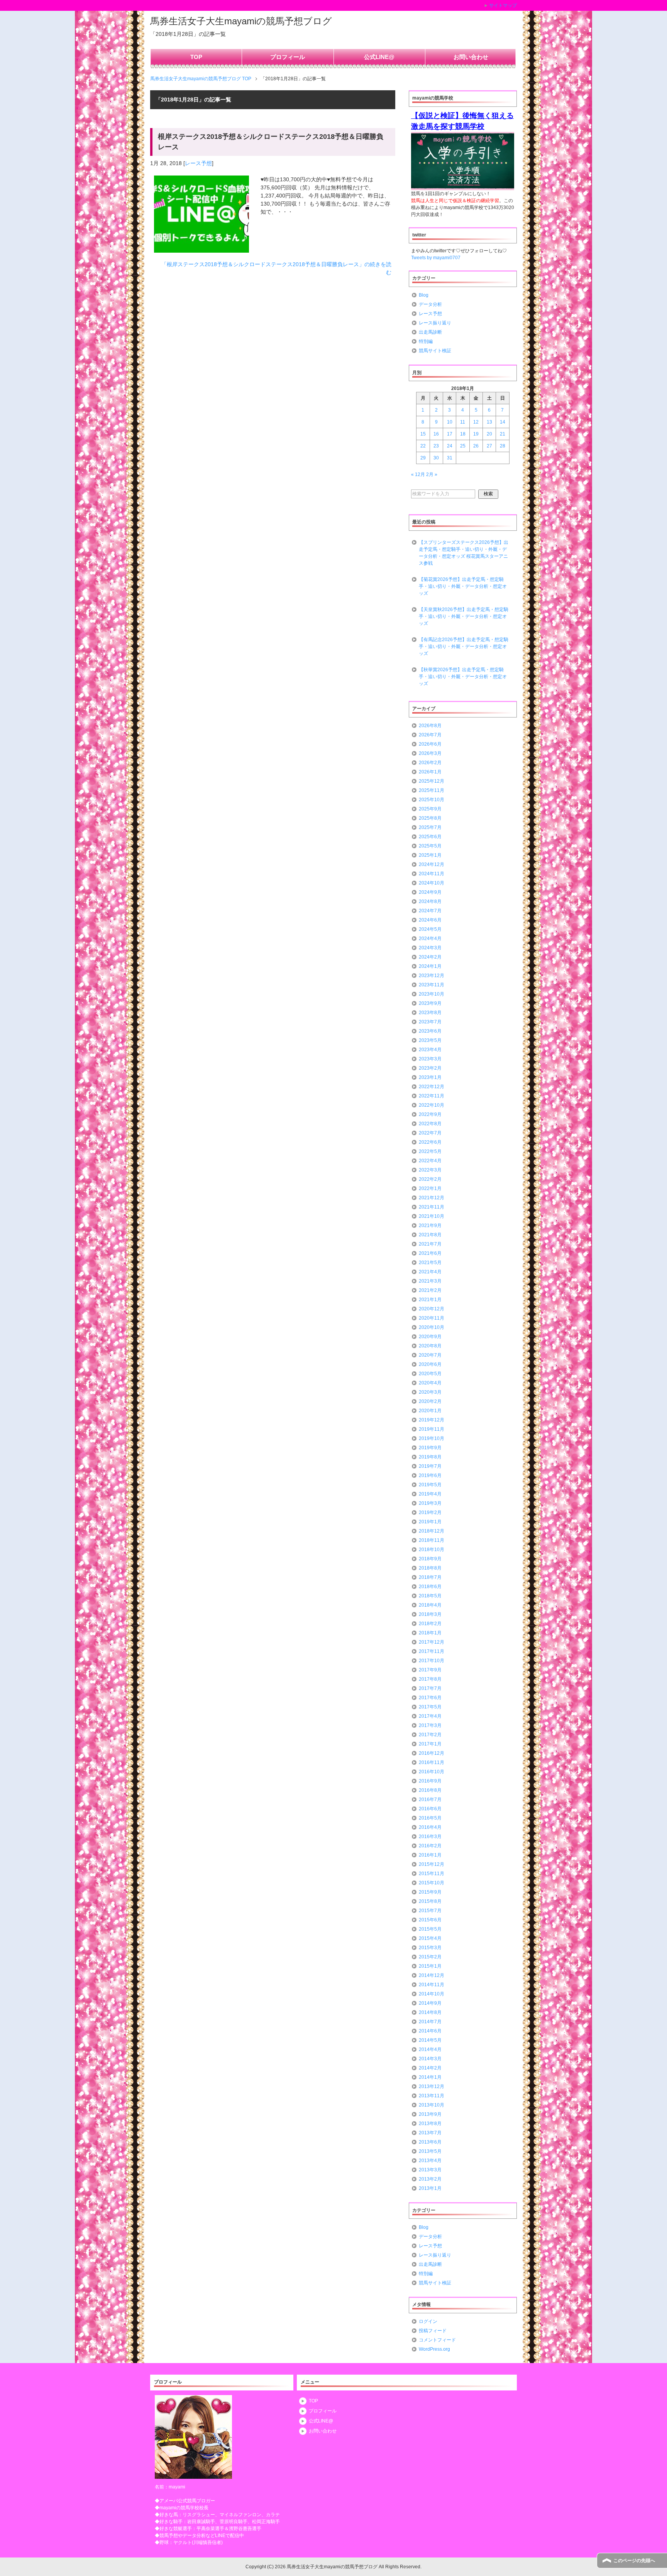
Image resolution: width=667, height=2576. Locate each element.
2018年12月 (432, 1531)
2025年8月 (430, 818)
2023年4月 (430, 1050)
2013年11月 (432, 2096)
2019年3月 (430, 1503)
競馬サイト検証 (435, 351)
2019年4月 (430, 1494)
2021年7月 (430, 1244)
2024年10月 (432, 883)
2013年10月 (432, 2105)
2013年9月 (430, 2114)
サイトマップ (503, 5)
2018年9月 (430, 1559)
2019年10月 (432, 1438)
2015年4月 (430, 1938)
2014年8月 (430, 2012)
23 (436, 446)
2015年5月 (430, 1929)
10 (450, 422)
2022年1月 (430, 1188)
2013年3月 (430, 2170)
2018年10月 (432, 1550)
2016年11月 (432, 1762)
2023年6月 (430, 1031)
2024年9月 (430, 892)
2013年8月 (430, 2124)
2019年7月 (430, 1466)
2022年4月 (430, 1161)
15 (423, 434)
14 (503, 422)
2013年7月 (430, 2133)
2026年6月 (430, 744)
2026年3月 (430, 753)
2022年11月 (432, 1096)
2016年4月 (430, 1827)
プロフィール (288, 57)
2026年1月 (430, 772)
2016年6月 (430, 1809)
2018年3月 (430, 1614)
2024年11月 (432, 874)
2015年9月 (430, 1892)
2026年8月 (430, 726)
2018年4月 (430, 1605)
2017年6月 (430, 1698)
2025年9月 (430, 809)
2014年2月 (430, 2068)
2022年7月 (430, 1133)
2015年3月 (430, 1948)
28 (503, 446)
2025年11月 (432, 790)
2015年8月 (430, 1901)
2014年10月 (432, 1994)
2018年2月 (430, 1624)
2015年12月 (432, 1864)
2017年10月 (432, 1661)
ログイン (428, 2321)
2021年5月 (430, 1263)
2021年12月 (432, 1198)
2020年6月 (430, 1364)
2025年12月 (432, 781)
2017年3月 (430, 1725)
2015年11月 (432, 1874)
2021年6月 (430, 1253)
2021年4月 (430, 1272)
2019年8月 (430, 1457)
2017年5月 (430, 1707)
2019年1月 (430, 1522)
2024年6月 (430, 920)
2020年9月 (430, 1337)
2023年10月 (432, 994)
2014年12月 (432, 1975)
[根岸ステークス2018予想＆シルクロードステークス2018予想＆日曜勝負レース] (201, 248)
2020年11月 (432, 1318)
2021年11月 (432, 1207)
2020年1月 (430, 1411)
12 (476, 422)
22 (423, 446)
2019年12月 (432, 1420)
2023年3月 (430, 1059)
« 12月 (418, 474)
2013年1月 (430, 2188)
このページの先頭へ (634, 2561)
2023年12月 (432, 976)
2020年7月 (430, 1355)
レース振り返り (435, 323)
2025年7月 (430, 827)
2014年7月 (430, 2022)
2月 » (432, 474)
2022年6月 (430, 1142)
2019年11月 (432, 1429)
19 (476, 434)
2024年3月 (430, 948)
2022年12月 (432, 1087)
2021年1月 (430, 1300)
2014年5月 (430, 2040)
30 (436, 458)
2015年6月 (430, 1920)
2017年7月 (430, 1688)
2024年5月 (430, 929)
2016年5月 (430, 1818)
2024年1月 (430, 966)
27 (489, 446)
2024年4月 (430, 939)
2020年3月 (430, 1392)
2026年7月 (430, 735)
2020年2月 (430, 1401)
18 (463, 434)
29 (423, 458)
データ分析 (430, 304)
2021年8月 (430, 1235)
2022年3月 (430, 1170)
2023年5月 (430, 1040)
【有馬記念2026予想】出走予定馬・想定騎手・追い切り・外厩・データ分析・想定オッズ (464, 647)
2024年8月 (430, 901)
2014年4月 (430, 2049)
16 (436, 434)
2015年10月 (432, 1883)
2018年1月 (430, 1633)
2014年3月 (430, 2059)
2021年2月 (430, 1290)
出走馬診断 (430, 332)
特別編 (426, 341)
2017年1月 (430, 1744)
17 (450, 434)
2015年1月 (430, 1966)
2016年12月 (432, 1753)
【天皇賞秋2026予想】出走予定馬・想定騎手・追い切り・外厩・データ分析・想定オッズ (464, 616)
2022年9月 (430, 1114)
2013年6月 (430, 2142)
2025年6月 (430, 837)
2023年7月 (430, 1022)
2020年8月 (430, 1346)
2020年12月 (432, 1309)
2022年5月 (430, 1151)
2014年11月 (432, 1985)
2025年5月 (430, 846)
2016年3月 (430, 1837)
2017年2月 (430, 1735)
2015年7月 (430, 1911)
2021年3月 (430, 1281)
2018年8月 (430, 1568)
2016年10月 (432, 1772)
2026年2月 (430, 763)
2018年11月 (432, 1540)
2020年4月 (430, 1383)
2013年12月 (432, 2086)
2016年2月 (430, 1846)
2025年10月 (432, 800)
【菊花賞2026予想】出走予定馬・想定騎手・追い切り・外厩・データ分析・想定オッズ (463, 586)
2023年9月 (430, 1003)
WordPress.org (434, 2349)
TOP (196, 57)
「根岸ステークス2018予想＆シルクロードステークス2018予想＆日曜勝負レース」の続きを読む (276, 268)
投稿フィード (433, 2331)
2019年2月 (430, 1513)
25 (463, 446)
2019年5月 (430, 1485)
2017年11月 (432, 1651)
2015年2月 (430, 1957)
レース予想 (198, 163)
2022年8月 (430, 1124)
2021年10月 (432, 1216)
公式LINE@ (379, 57)
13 (489, 422)
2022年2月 (430, 1179)
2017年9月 (430, 1670)
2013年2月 (430, 2179)
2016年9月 (430, 1781)
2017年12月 (432, 1642)
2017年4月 (430, 1716)
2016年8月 (430, 1790)
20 (489, 434)
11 (463, 422)
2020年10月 (432, 1327)
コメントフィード (437, 2340)
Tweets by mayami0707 (436, 258)
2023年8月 (430, 1013)
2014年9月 (430, 2003)
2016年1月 (430, 1855)
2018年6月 (430, 1587)
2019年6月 (430, 1475)
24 (450, 446)
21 (503, 434)
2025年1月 (430, 855)
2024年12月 (432, 864)
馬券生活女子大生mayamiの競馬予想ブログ (241, 21)
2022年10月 (432, 1105)
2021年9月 (430, 1226)
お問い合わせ (471, 57)
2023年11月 (432, 985)
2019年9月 (430, 1448)
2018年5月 (430, 1596)
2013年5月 (430, 2151)
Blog (424, 295)
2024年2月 (430, 957)
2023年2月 (430, 1068)
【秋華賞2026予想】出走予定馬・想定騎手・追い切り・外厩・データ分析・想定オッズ (463, 677)
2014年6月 (430, 2031)
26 (476, 446)
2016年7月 (430, 1799)
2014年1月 (430, 2077)
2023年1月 (430, 1077)
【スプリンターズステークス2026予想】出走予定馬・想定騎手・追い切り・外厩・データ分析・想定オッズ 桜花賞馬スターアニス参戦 (464, 553)
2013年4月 (430, 2161)
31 (450, 458)
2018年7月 (430, 1577)
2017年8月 (430, 1679)
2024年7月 (430, 911)
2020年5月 (430, 1374)
